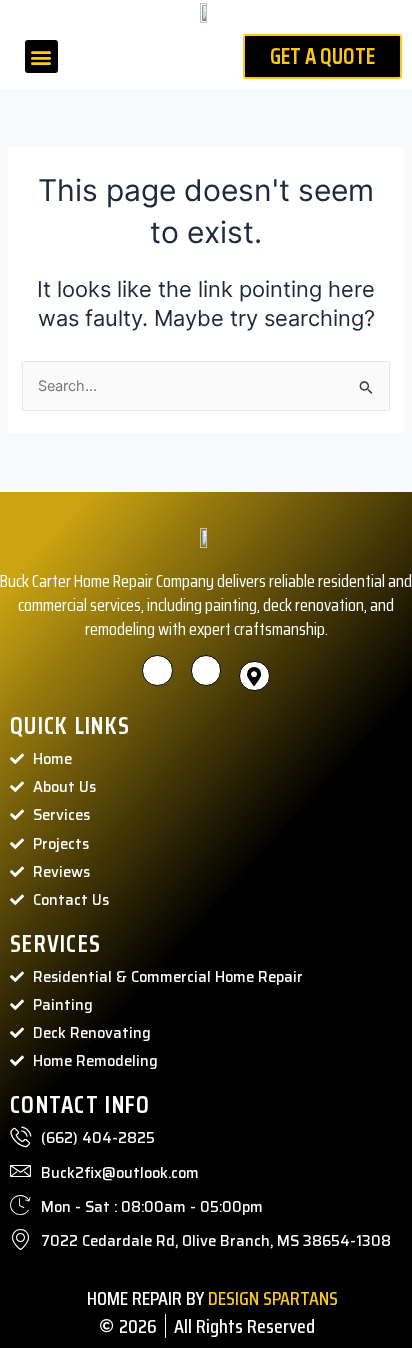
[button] (41, 56)
